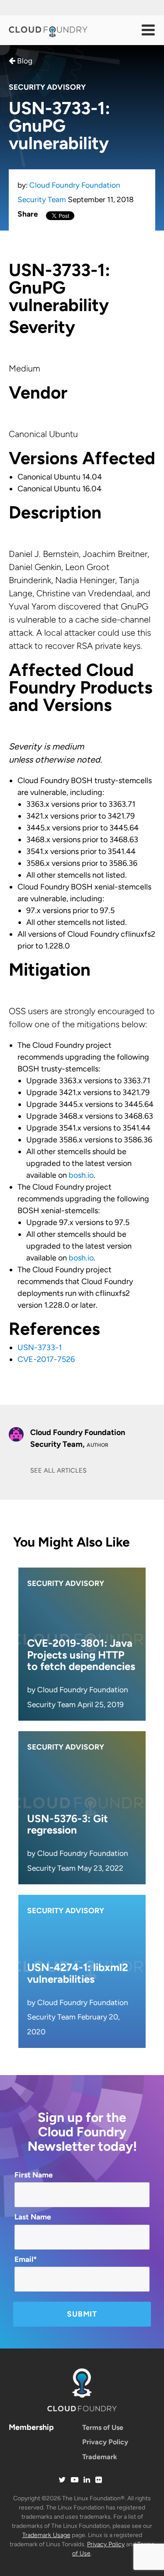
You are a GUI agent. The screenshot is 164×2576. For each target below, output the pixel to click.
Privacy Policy (105, 2442)
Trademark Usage (46, 2535)
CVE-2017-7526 (46, 1359)
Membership (31, 2427)
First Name (34, 2175)
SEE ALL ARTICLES (58, 1470)
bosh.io (81, 1175)
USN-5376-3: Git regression (68, 1824)
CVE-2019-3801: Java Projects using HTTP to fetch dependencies (81, 1655)
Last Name (33, 2217)
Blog (24, 61)
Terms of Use (103, 2427)
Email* (26, 2259)
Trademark (100, 2457)
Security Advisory (47, 87)
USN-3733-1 (40, 1347)
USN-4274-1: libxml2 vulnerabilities (78, 1973)
